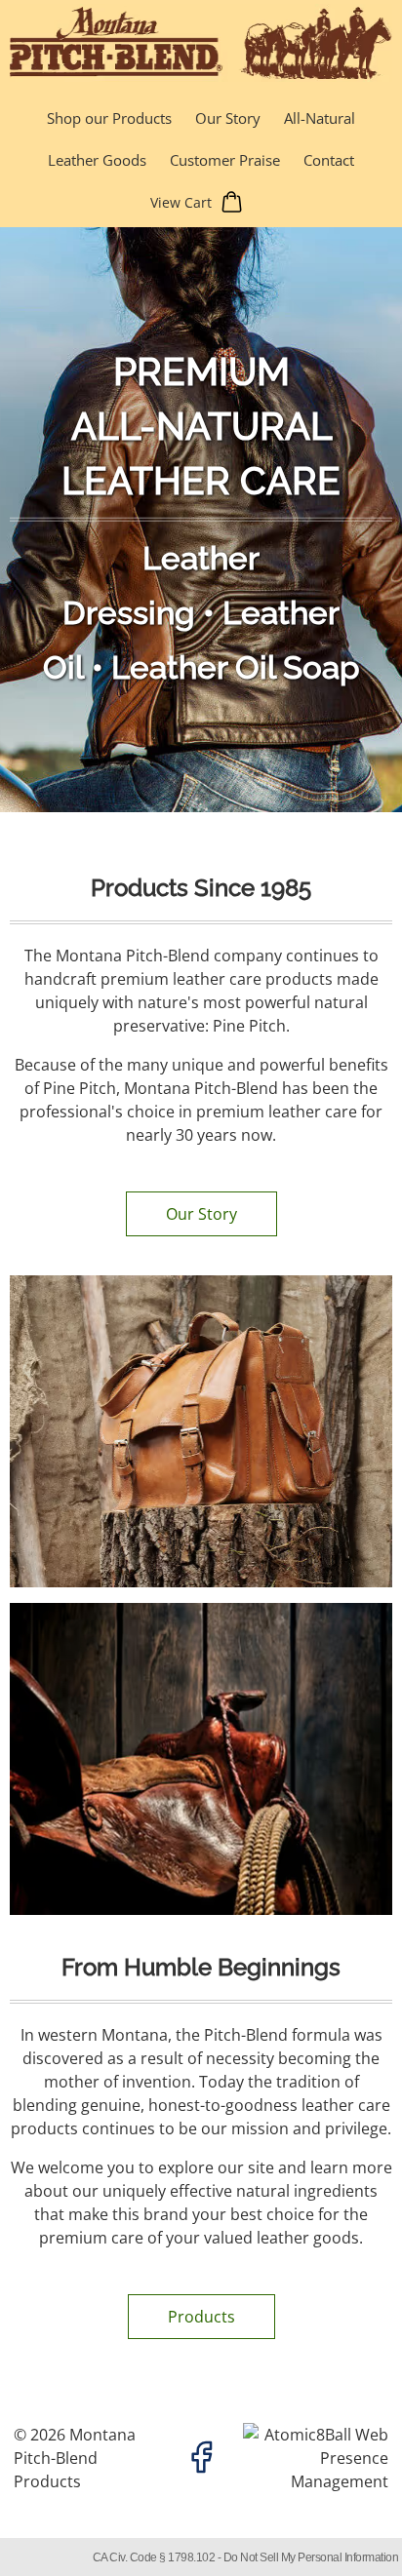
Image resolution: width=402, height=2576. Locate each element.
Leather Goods (97, 160)
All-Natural (320, 118)
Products (201, 2317)
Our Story (228, 118)
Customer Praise (225, 160)
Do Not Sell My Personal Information (311, 2557)
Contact (329, 160)
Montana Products (75, 2458)
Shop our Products (109, 118)
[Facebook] (201, 2458)
